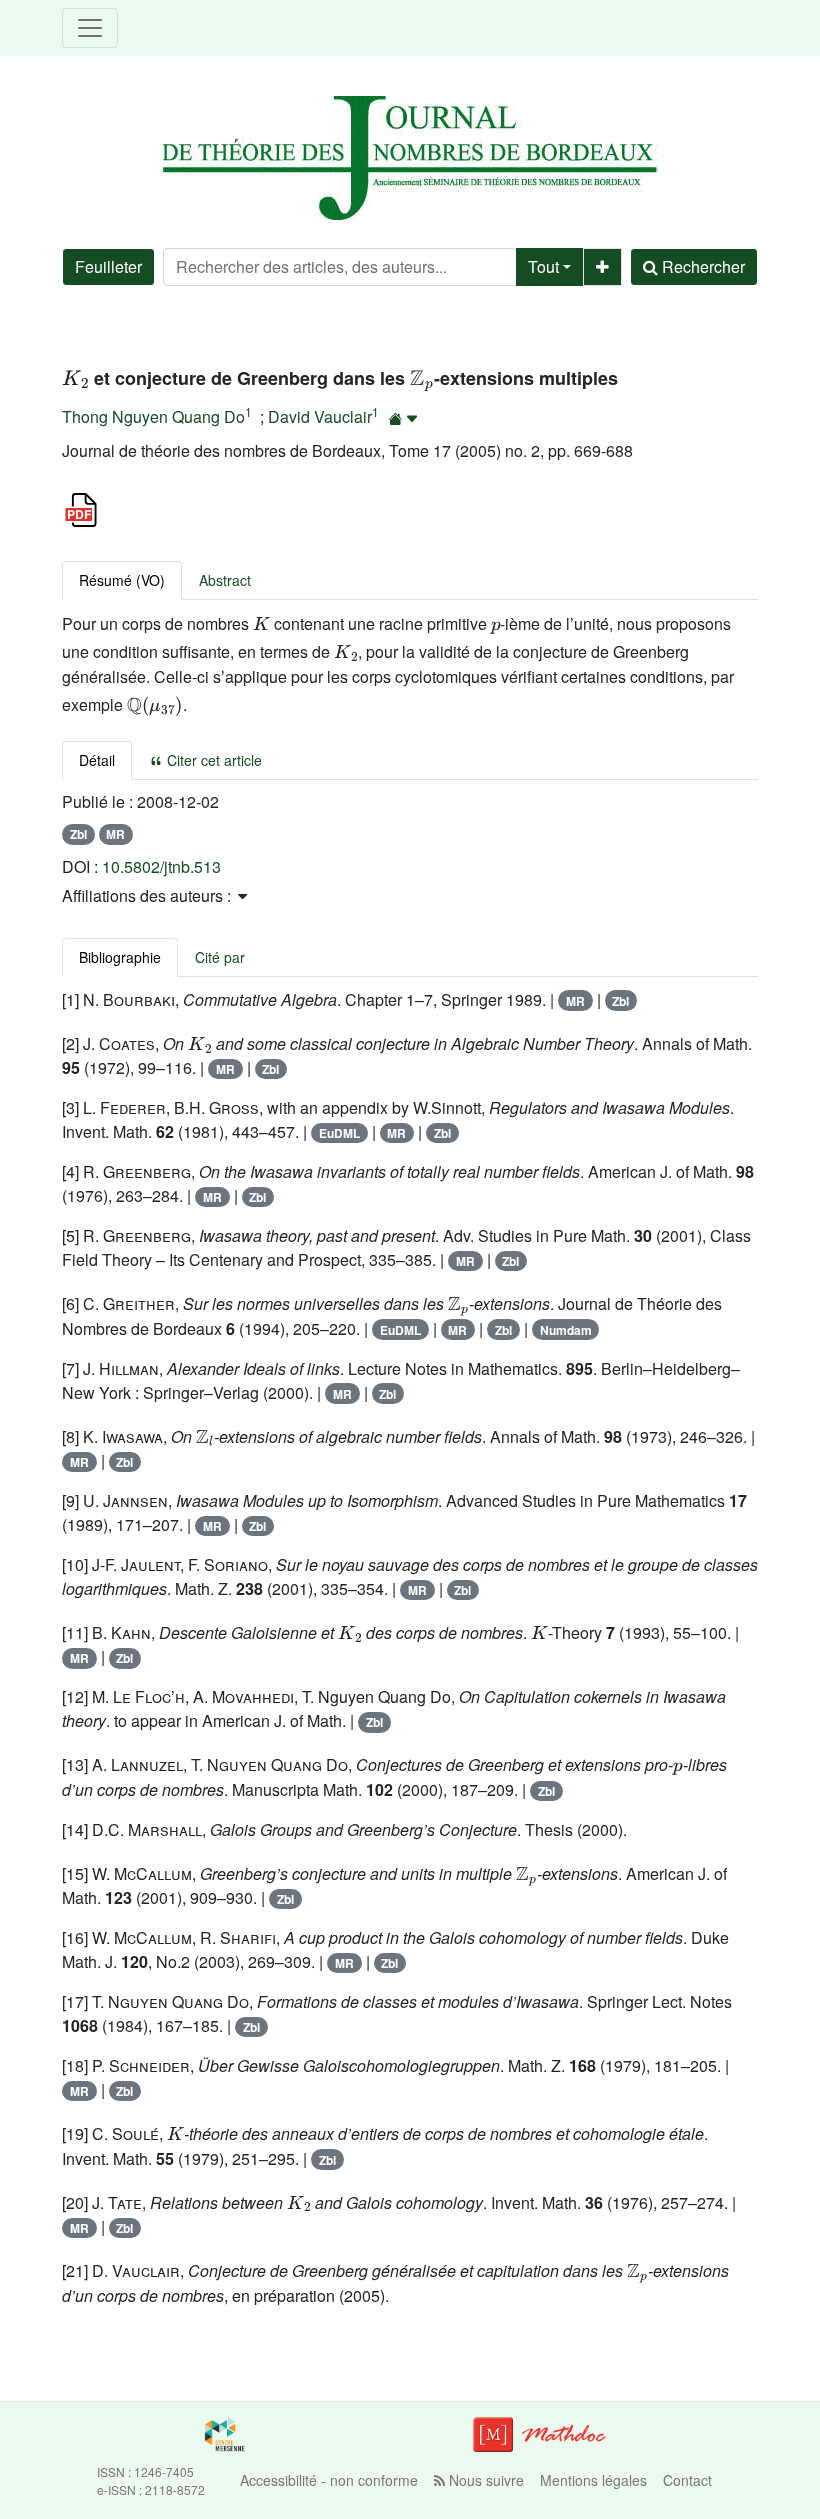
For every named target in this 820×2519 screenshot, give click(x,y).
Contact (687, 2480)
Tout (543, 266)
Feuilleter (108, 266)
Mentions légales (593, 2480)
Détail (97, 760)
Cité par (220, 957)
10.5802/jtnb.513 (161, 866)
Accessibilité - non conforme (329, 2480)
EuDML (339, 1133)
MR (115, 834)
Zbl (78, 834)
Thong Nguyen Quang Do (153, 416)
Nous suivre (484, 2480)
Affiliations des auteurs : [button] (148, 895)
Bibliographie (120, 957)
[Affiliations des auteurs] (403, 418)
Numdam (566, 1330)
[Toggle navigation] (90, 28)
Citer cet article (212, 760)
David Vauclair (320, 416)
